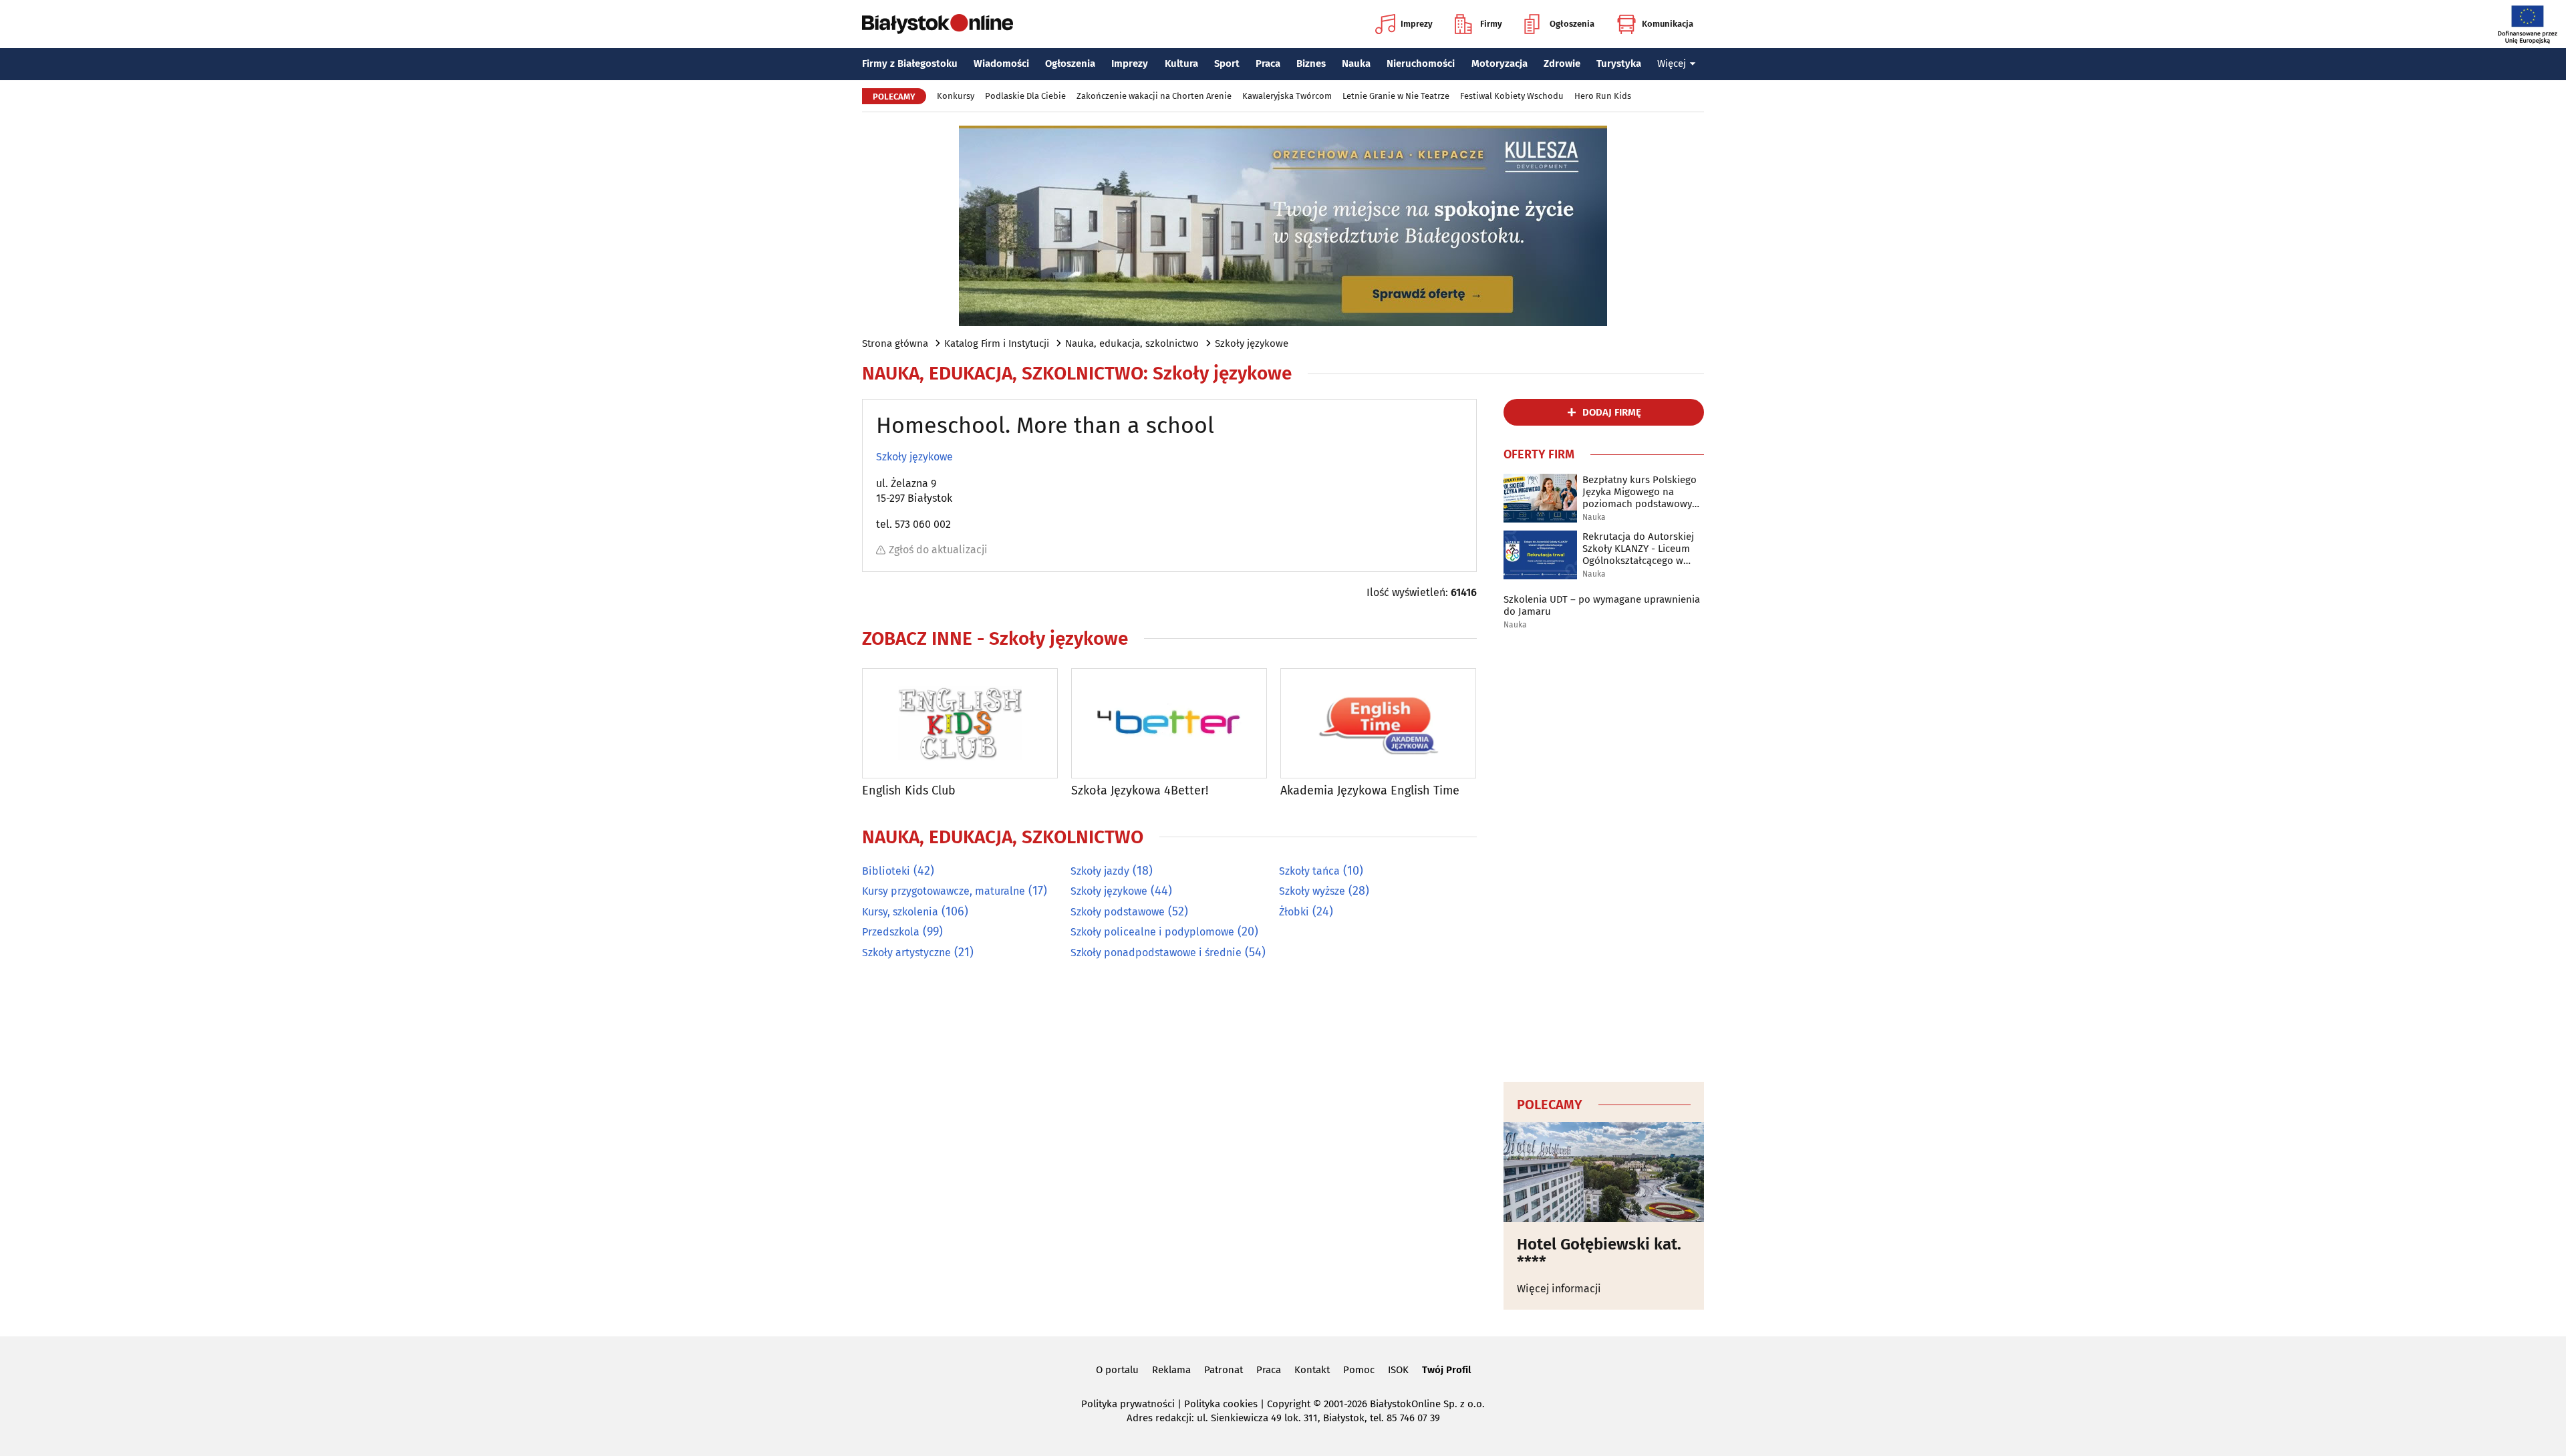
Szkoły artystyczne (906, 953)
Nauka (1356, 63)
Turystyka (1619, 63)
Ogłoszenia (1572, 24)
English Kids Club (909, 791)
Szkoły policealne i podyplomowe (1152, 932)
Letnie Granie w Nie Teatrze (1396, 96)
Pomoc (1359, 1370)
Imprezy (1417, 24)
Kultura (1181, 63)
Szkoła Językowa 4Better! (1140, 791)
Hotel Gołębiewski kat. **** (1599, 1253)
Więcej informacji (1559, 1289)
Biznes (1311, 63)
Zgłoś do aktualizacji (938, 550)
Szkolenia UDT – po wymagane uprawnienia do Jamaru (1602, 605)
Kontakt (1312, 1370)
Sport (1227, 63)
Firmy (1491, 24)
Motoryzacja (1500, 63)
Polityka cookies (1221, 1404)
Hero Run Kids (1603, 96)
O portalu (1117, 1370)
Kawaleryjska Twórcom (1287, 96)
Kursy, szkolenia (900, 912)
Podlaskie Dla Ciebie (1025, 96)
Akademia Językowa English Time (1370, 791)
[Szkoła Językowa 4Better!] (1169, 723)
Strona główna (895, 343)
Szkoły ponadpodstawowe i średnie (1156, 953)
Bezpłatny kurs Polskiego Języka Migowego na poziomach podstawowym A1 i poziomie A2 (1642, 492)
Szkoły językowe (1252, 343)
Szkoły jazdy (1100, 871)
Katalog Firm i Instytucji (997, 343)
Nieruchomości (1421, 63)
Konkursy (956, 96)
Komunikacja (1668, 24)
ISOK (1398, 1370)
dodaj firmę (1612, 412)
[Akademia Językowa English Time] (1378, 723)
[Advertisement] (1604, 857)
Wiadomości (1001, 63)
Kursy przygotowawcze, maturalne (944, 891)
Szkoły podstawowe (1118, 912)
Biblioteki (886, 871)
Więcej (1672, 63)
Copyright (1289, 1404)
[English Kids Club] (960, 723)
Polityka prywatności (1128, 1404)
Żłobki (1294, 912)
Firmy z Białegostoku (910, 63)
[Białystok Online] (938, 24)
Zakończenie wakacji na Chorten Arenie (1154, 96)
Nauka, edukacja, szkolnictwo (1132, 343)
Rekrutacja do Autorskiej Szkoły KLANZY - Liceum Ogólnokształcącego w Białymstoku (1638, 549)
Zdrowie (1562, 63)
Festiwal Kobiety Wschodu (1512, 96)
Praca (1268, 63)
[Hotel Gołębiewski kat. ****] (1604, 1172)
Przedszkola (891, 932)
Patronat (1224, 1370)
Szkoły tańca (1309, 871)
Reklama (1171, 1370)
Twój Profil (1446, 1370)
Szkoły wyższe (1312, 891)
